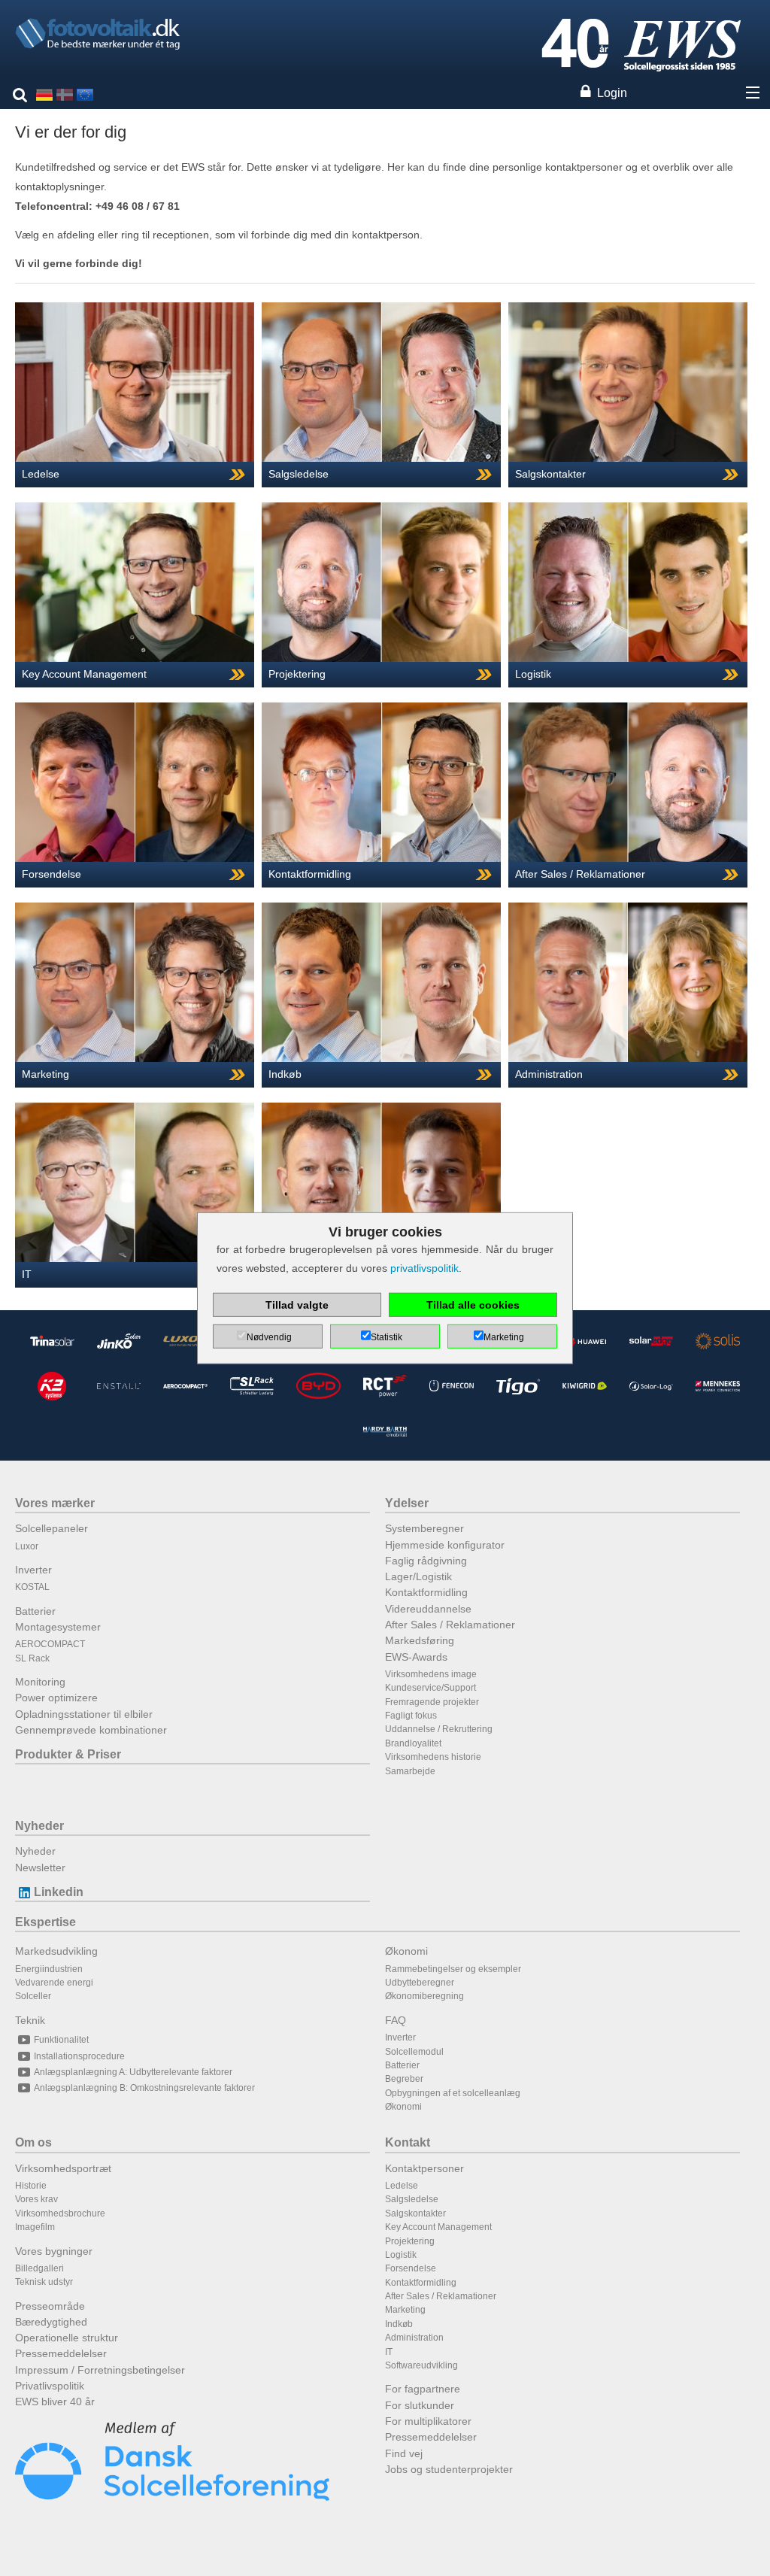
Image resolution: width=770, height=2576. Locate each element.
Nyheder (39, 1826)
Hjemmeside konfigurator (445, 1545)
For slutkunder (420, 2405)
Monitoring (40, 1682)
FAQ (396, 2020)
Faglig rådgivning (426, 1561)
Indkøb (399, 2324)
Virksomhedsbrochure (60, 2213)
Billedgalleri (39, 2268)
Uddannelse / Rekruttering (439, 1729)
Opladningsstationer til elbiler (84, 1714)
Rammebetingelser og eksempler (453, 1969)
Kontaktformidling (426, 1592)
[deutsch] (44, 94)
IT (389, 2352)
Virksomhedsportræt (63, 2168)
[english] (85, 94)
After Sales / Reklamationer (450, 1625)
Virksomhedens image (431, 1674)
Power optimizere (56, 1698)
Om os (33, 2142)
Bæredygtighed (51, 2322)
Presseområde (50, 2306)
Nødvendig (269, 1337)
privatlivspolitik (424, 1268)
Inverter (33, 1570)
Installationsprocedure (79, 2056)
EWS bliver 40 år (55, 2402)
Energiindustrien (49, 1969)
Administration (414, 2338)
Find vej (404, 2453)
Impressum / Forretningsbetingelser (100, 2370)
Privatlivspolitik (50, 2386)
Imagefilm (35, 2227)
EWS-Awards (416, 1657)
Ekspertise (45, 1922)
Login (612, 93)
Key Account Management (438, 2227)
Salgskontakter (415, 2213)
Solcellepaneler (52, 1528)
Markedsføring (420, 1640)
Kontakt (408, 2142)
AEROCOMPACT (50, 1644)
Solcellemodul (414, 2052)
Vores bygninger (54, 2251)
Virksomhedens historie (433, 1757)
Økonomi (406, 1951)
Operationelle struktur (67, 2338)
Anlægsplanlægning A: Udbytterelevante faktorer (133, 2072)
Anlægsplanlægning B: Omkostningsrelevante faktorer (144, 2088)
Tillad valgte (297, 1305)
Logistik (401, 2255)
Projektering (410, 2241)
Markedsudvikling (56, 1951)
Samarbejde (410, 1771)
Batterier (35, 1611)
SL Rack (32, 1658)
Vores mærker (55, 1503)
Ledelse (402, 2186)
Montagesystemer (58, 1627)
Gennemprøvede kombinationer (91, 1730)
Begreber (404, 2079)
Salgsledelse (412, 2199)
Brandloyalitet (413, 1743)
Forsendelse (411, 2268)
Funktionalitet (61, 2040)
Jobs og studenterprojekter (449, 2469)
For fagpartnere (423, 2389)
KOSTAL (32, 1587)
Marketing (405, 2310)
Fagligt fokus (411, 1716)
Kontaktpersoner (424, 2168)
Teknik (30, 2020)
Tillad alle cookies (473, 1305)
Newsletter (40, 1868)
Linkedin (59, 1892)
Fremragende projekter (432, 1702)
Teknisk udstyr (44, 2282)
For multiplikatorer (428, 2421)
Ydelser (407, 1503)
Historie (31, 2186)
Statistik (387, 1337)
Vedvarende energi (54, 1983)
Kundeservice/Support (430, 1688)
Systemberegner (424, 1528)
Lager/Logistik (418, 1576)
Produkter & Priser (68, 1754)
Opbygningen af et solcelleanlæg (453, 2093)
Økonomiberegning (424, 1996)
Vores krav (36, 2199)
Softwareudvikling (421, 2365)
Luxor (27, 1546)
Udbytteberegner (420, 1983)
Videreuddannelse (428, 1609)
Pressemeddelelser (61, 2353)
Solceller (33, 1996)
